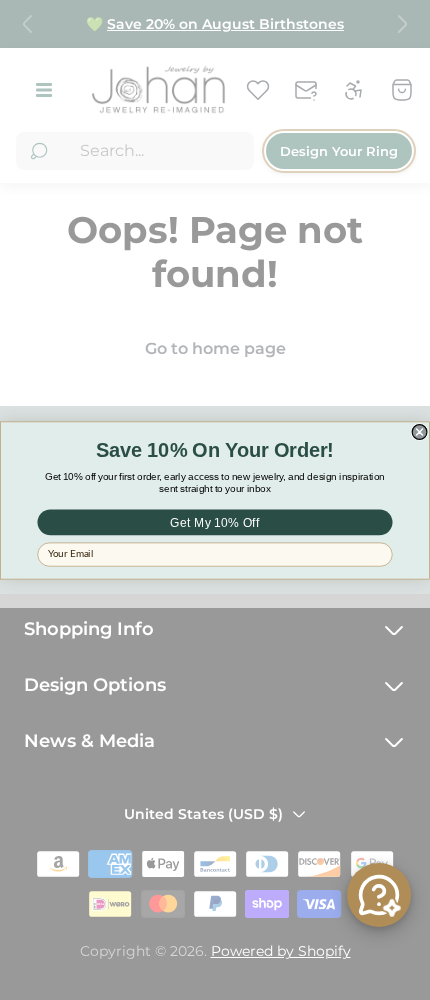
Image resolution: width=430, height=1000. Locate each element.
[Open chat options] (379, 895)
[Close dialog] (419, 431)
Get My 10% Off (215, 522)
